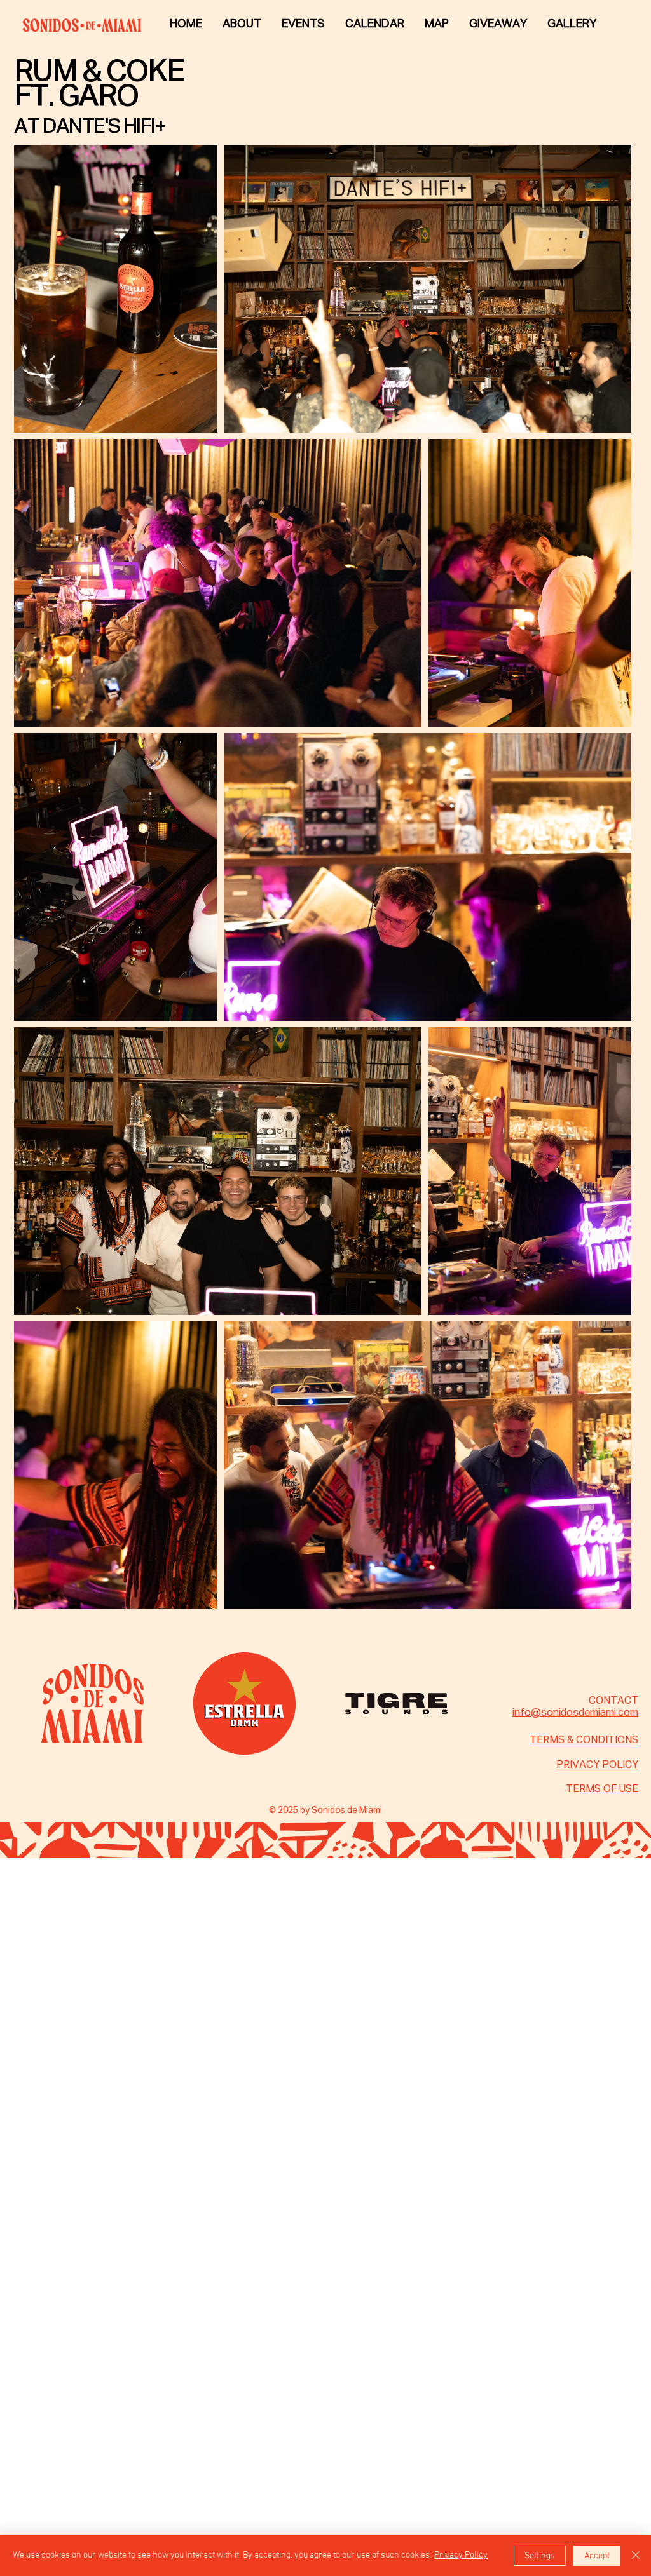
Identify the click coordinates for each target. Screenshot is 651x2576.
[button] (572, 24)
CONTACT (613, 1701)
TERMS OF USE (602, 1790)
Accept (597, 2556)
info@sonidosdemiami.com (575, 1713)
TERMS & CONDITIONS (584, 1741)
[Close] (636, 2556)
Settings (540, 2556)
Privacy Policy (461, 2555)
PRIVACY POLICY (597, 1765)
